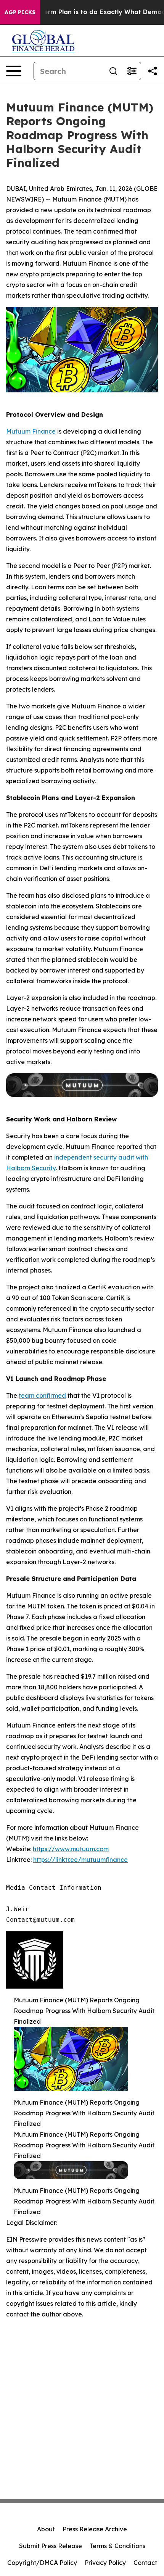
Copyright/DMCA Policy (42, 2563)
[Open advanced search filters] (132, 71)
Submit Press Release (51, 2546)
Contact (145, 2563)
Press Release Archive (95, 2529)
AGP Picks (20, 12)
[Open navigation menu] (14, 71)
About (46, 2529)
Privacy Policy (105, 2563)
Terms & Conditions (117, 2546)
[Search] (113, 71)
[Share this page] (153, 71)
